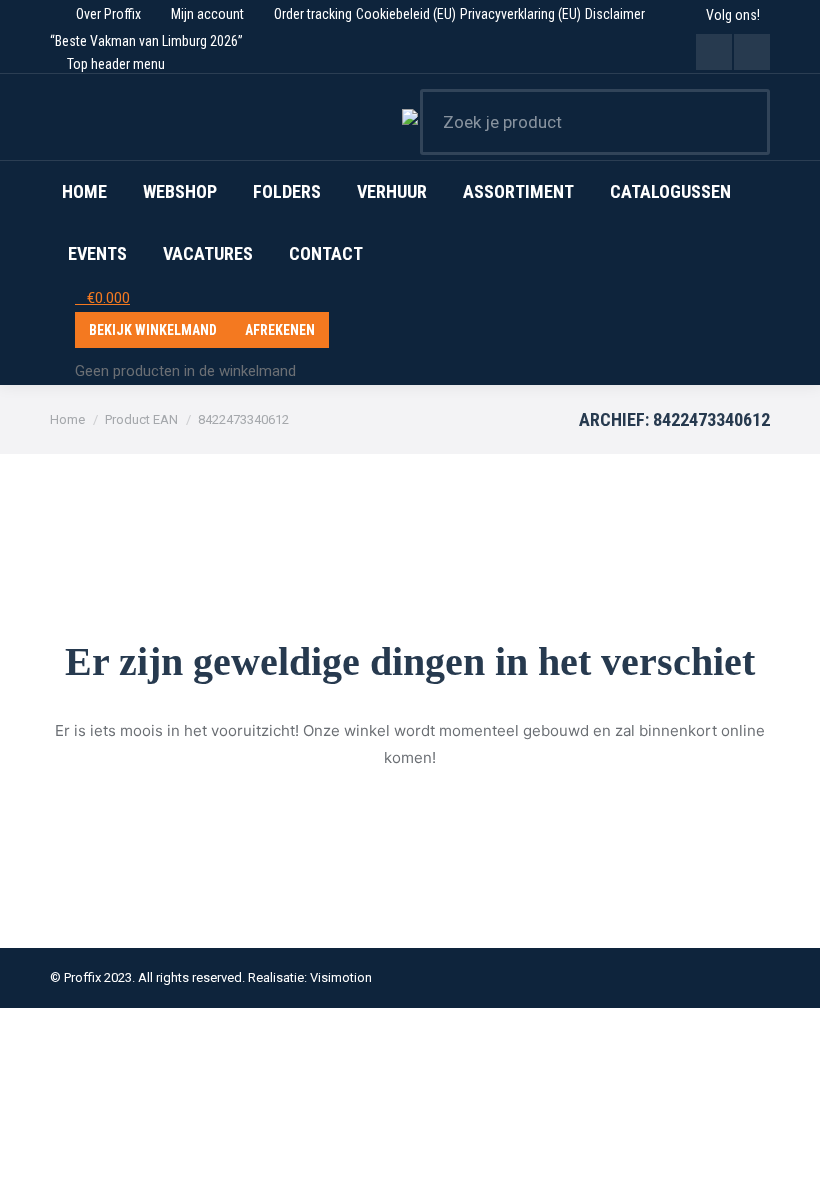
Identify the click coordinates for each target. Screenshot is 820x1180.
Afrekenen (280, 330)
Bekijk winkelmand (153, 330)
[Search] (742, 122)
